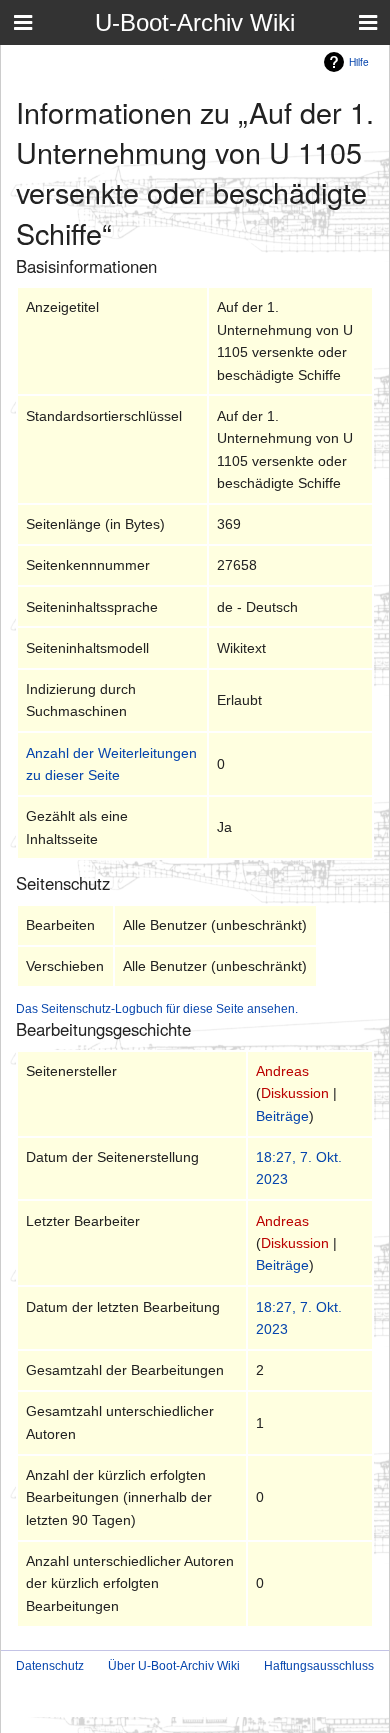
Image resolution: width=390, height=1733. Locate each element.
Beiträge (282, 1116)
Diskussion (295, 1093)
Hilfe (359, 61)
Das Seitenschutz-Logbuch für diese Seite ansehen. (157, 1008)
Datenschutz (50, 1666)
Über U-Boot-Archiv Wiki (174, 1666)
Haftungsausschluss (319, 1666)
